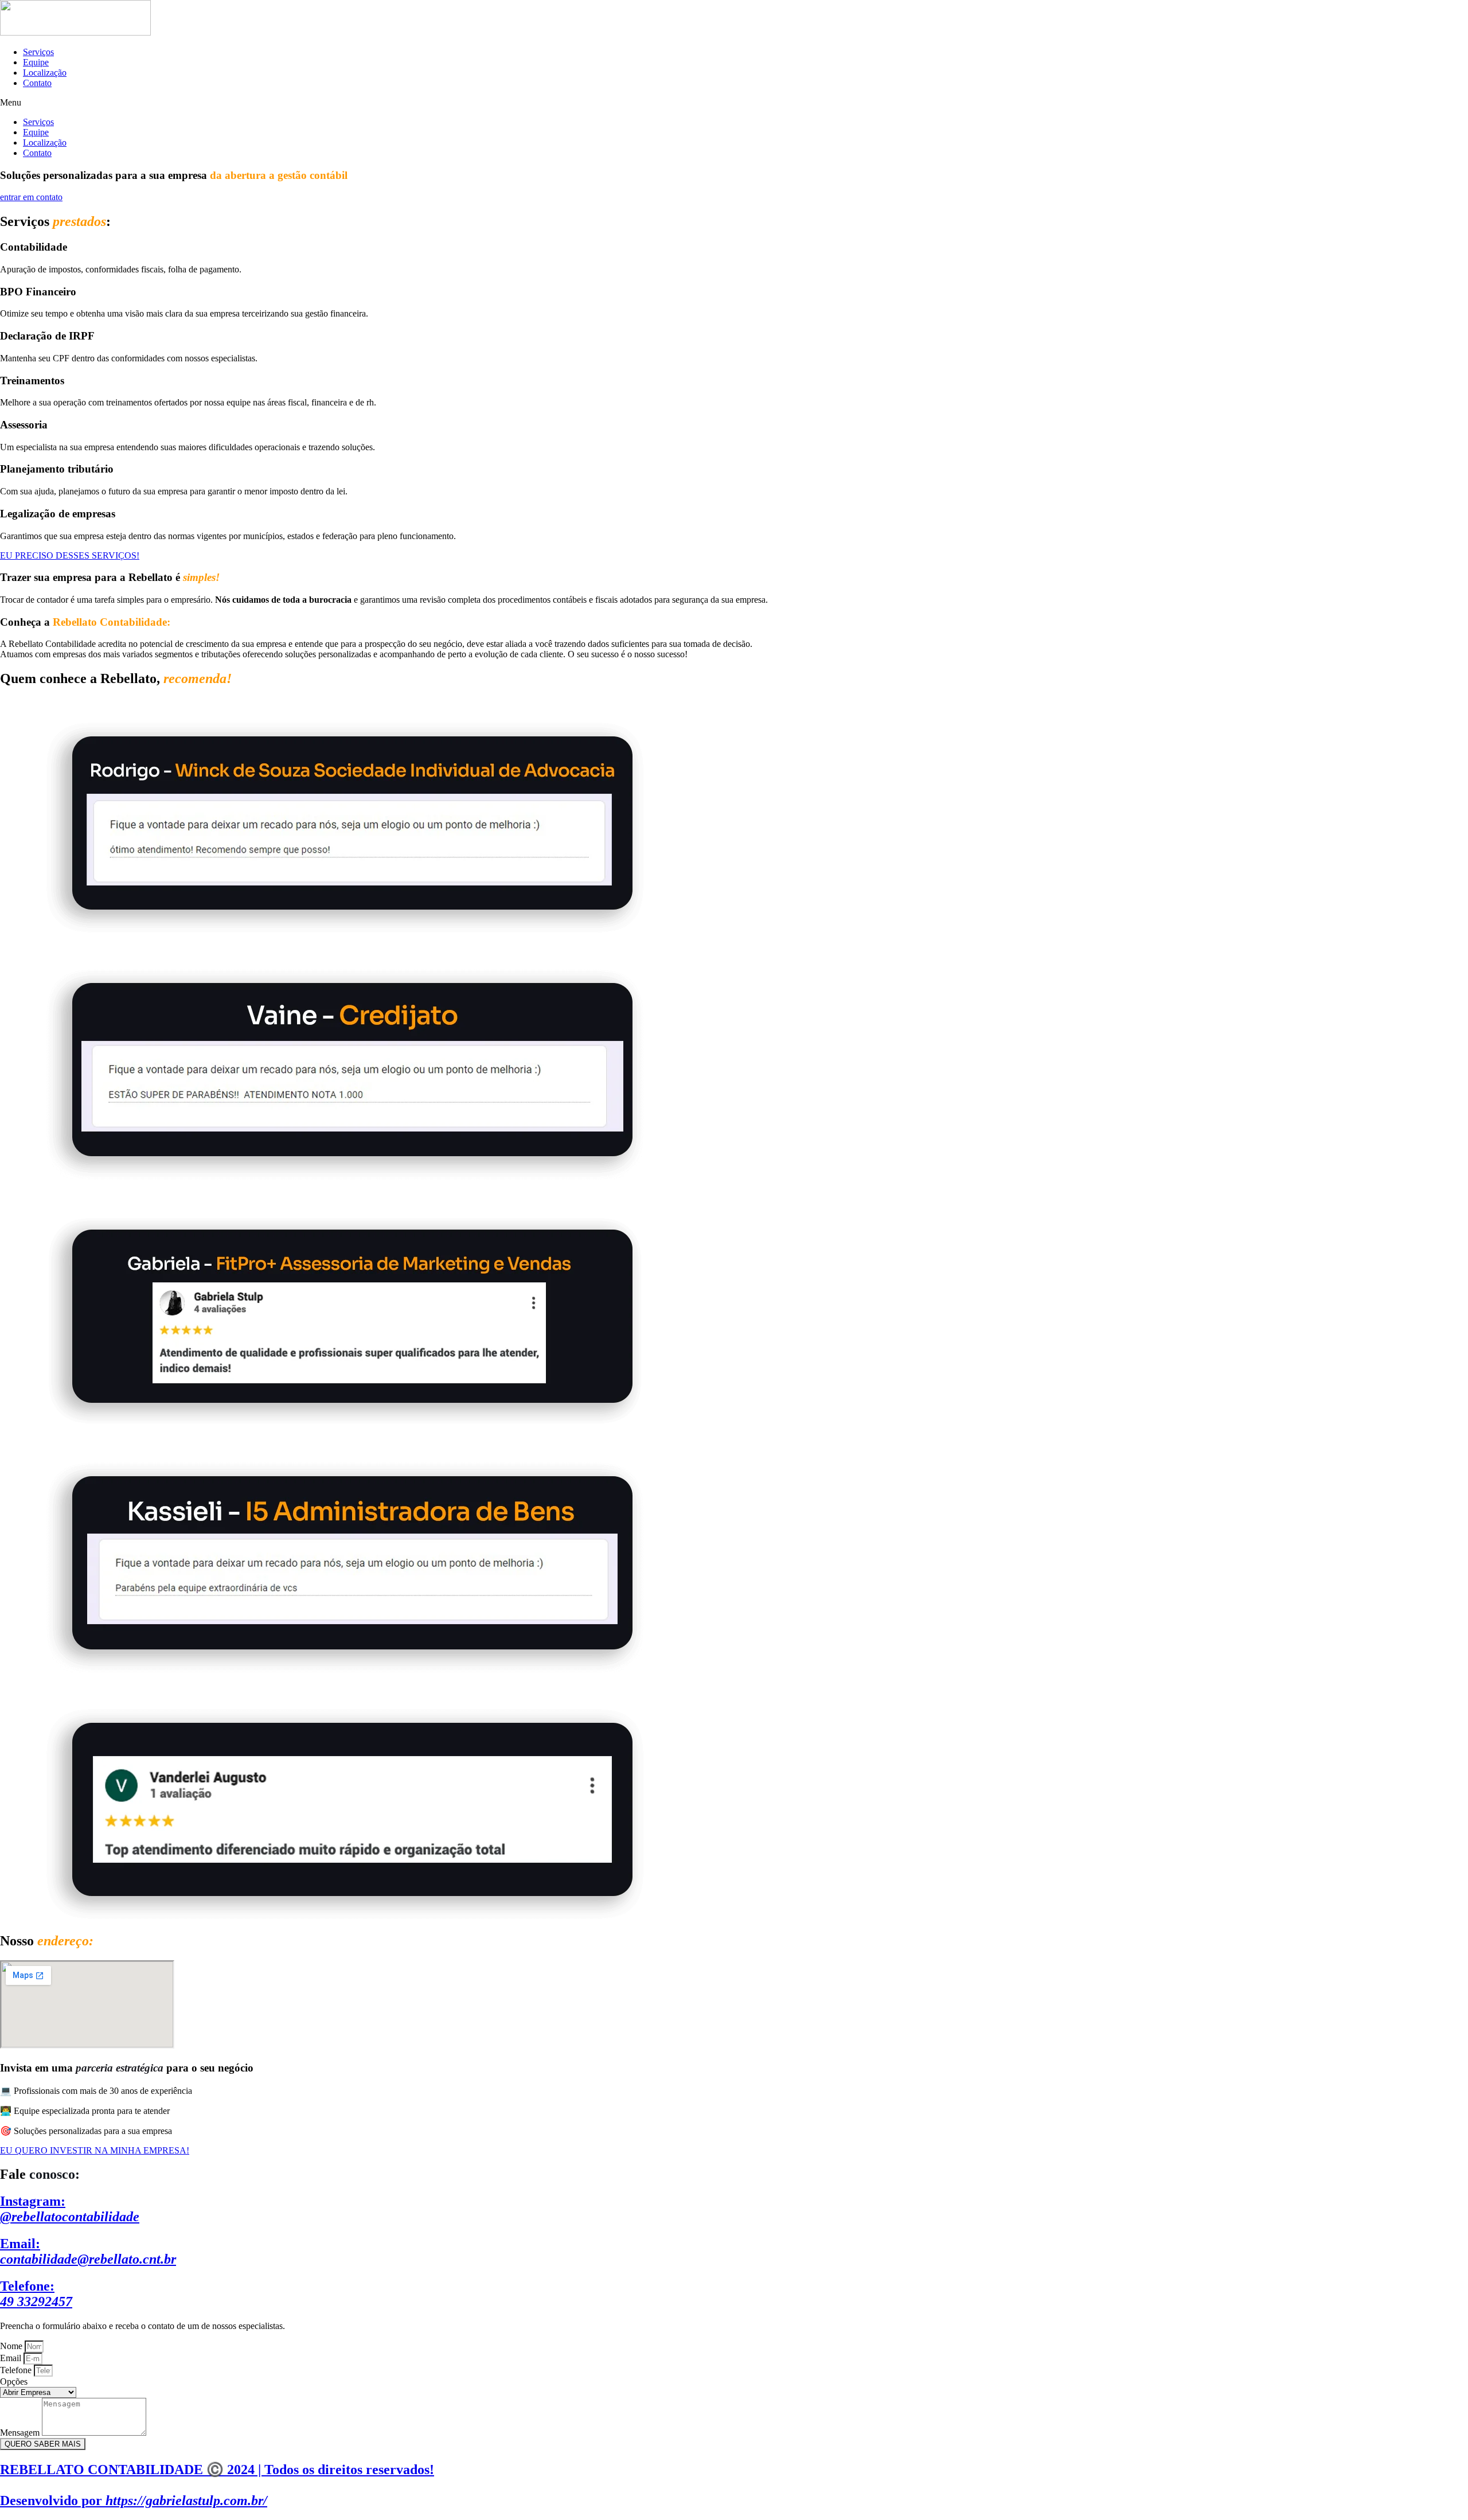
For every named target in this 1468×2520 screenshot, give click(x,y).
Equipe (36, 62)
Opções (14, 2381)
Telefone (17, 2370)
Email (12, 2358)
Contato (37, 83)
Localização (45, 73)
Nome (12, 2346)
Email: (88, 2251)
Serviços (38, 52)
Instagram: (70, 2209)
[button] (734, 103)
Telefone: (36, 2294)
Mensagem (21, 2433)
